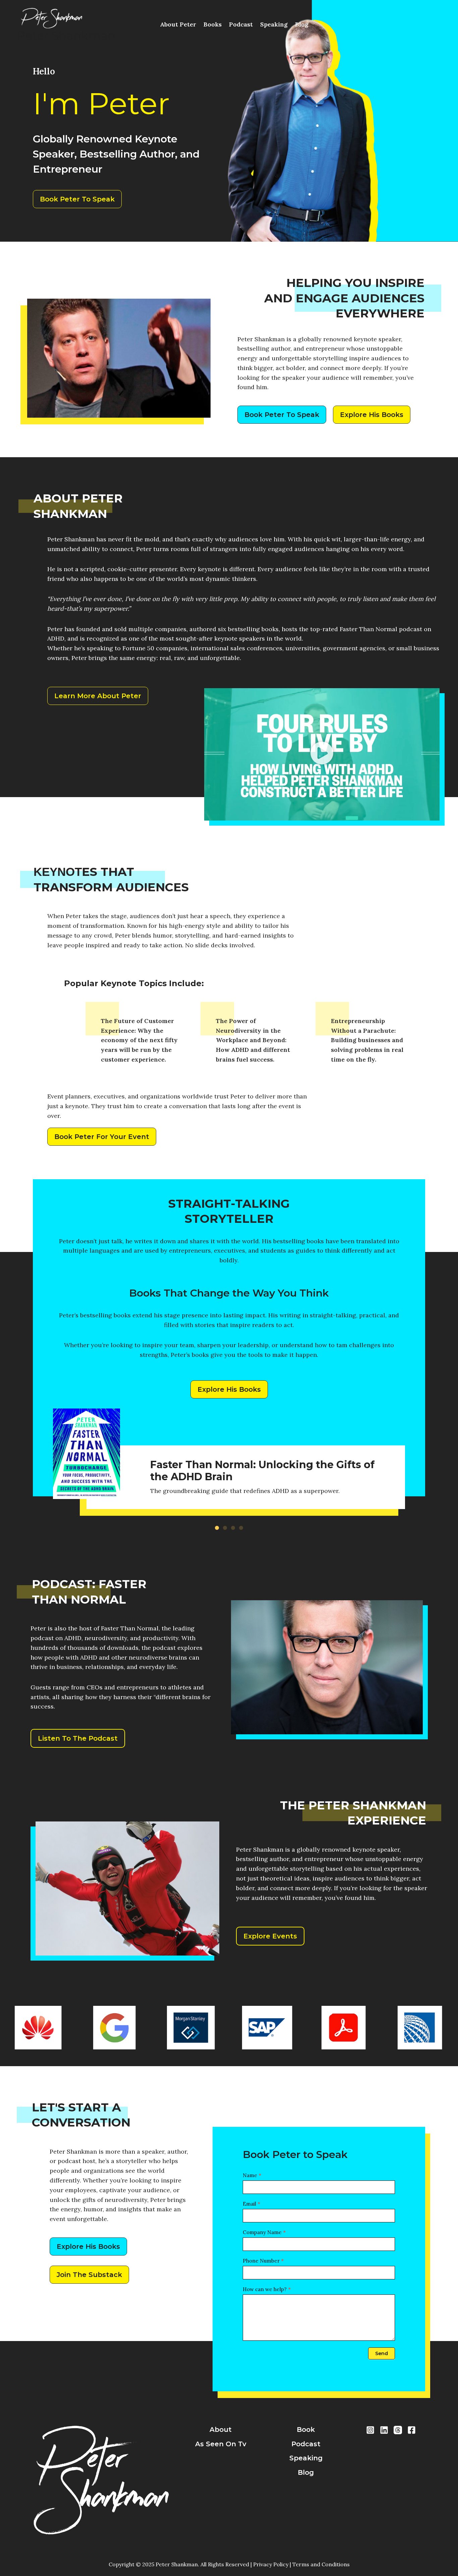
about (221, 2430)
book (306, 2430)
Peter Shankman (66, 36)
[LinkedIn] (384, 2430)
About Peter (178, 24)
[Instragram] (370, 2430)
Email (251, 2204)
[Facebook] (412, 2430)
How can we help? (267, 2289)
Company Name (264, 2232)
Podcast (241, 24)
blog (306, 2472)
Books (213, 24)
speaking (306, 2458)
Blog (302, 24)
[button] (322, 754)
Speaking (274, 24)
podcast (306, 2444)
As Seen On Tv (221, 2444)
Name (252, 2175)
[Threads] (398, 2430)
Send (382, 2353)
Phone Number (263, 2261)
